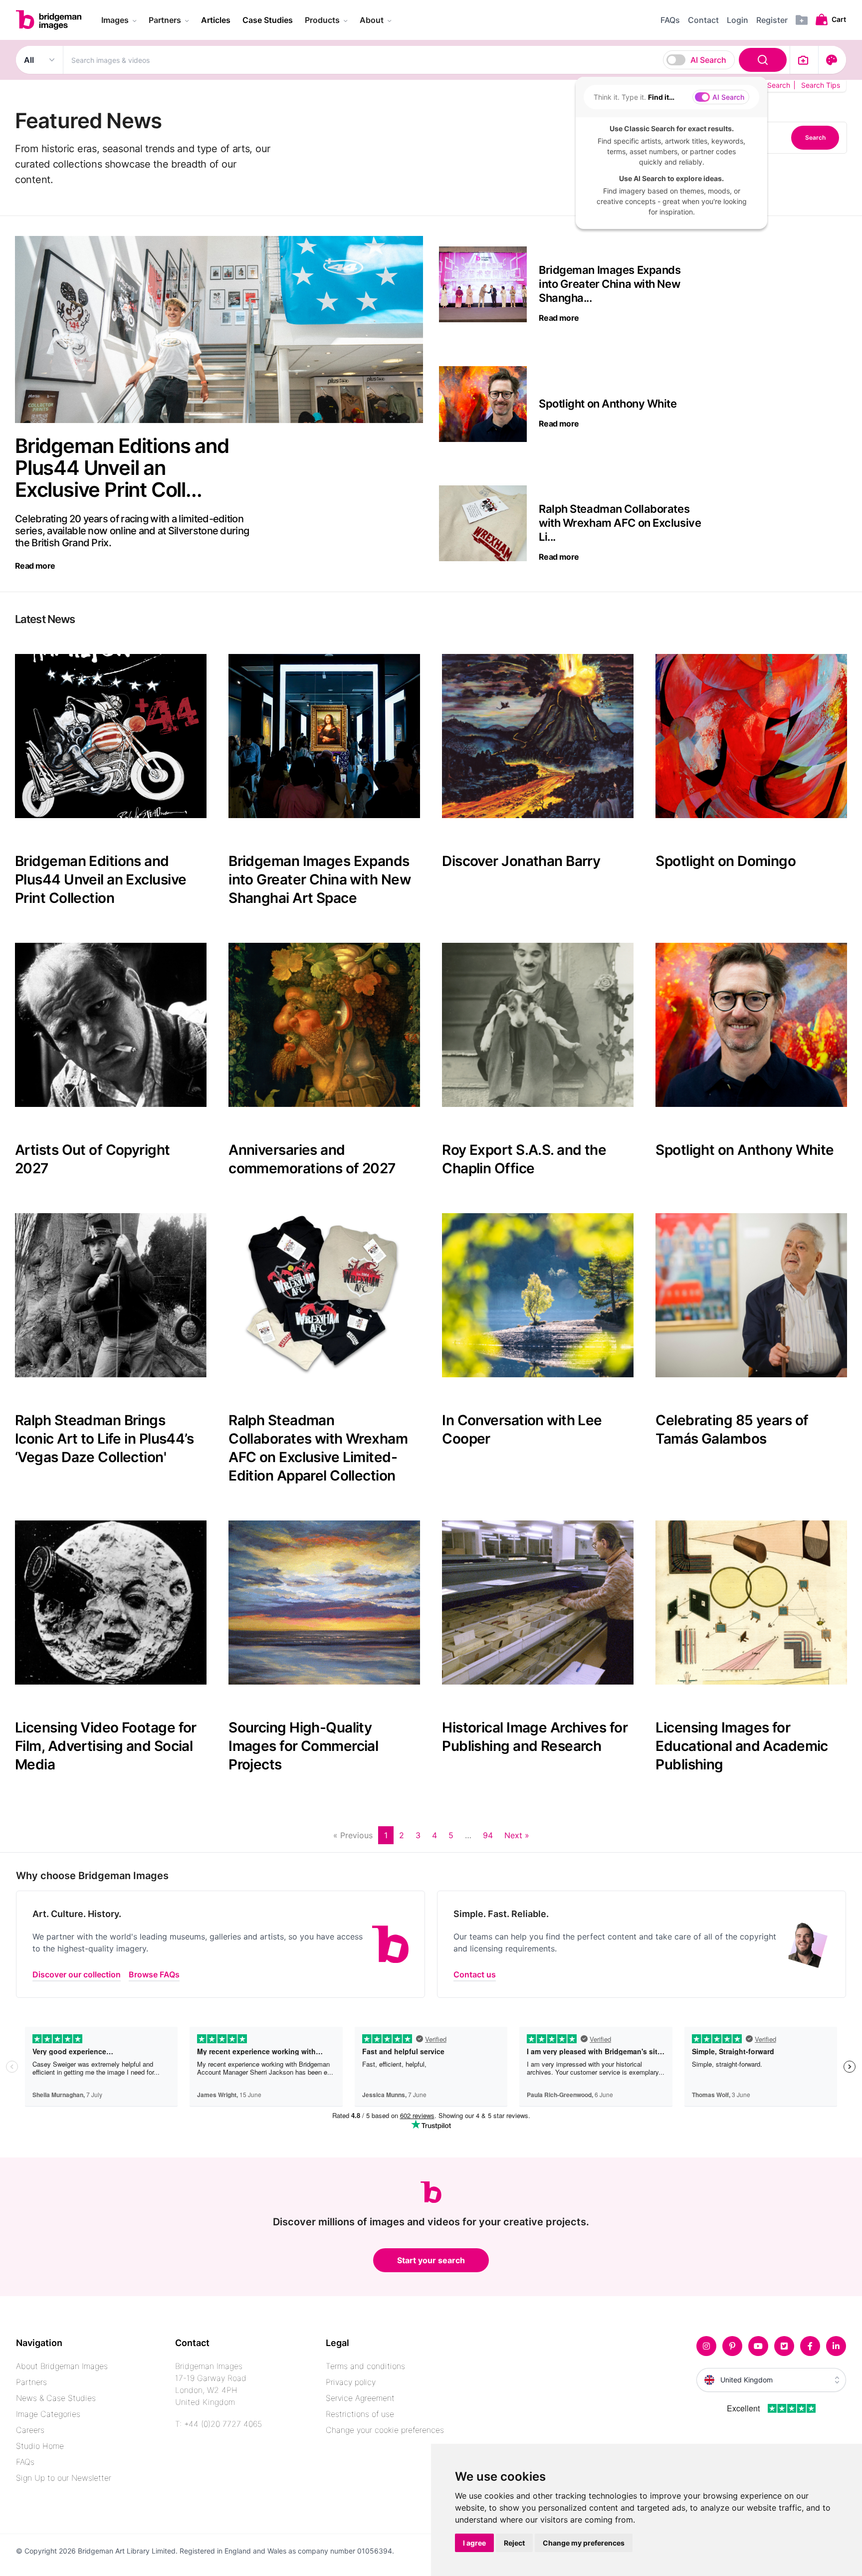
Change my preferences (584, 2543)
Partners (31, 2382)
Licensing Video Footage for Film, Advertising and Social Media (106, 1746)
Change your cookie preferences (385, 2430)
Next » (517, 1835)
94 (488, 1835)
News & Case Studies (56, 2398)
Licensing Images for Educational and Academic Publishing (742, 1746)
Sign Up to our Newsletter (64, 2478)
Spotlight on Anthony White (745, 1150)
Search (815, 137)
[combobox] (427, 60)
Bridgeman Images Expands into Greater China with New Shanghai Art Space (320, 879)
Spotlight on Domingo (726, 861)
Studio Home (40, 2446)
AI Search (708, 60)
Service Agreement (360, 2398)
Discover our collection (77, 1974)
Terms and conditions (365, 2366)
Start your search (431, 2260)
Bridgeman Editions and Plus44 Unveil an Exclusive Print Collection (101, 879)
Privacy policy (351, 2382)
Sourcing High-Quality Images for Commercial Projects (303, 1746)
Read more (35, 566)
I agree (474, 2543)
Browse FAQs (154, 1974)
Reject (514, 2543)
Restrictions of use (360, 2414)
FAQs (25, 2462)
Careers (30, 2430)
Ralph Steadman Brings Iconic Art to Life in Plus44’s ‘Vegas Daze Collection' (104, 1439)
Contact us (475, 1974)
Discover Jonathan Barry (521, 861)
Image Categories (48, 2414)
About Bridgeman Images (62, 2366)
